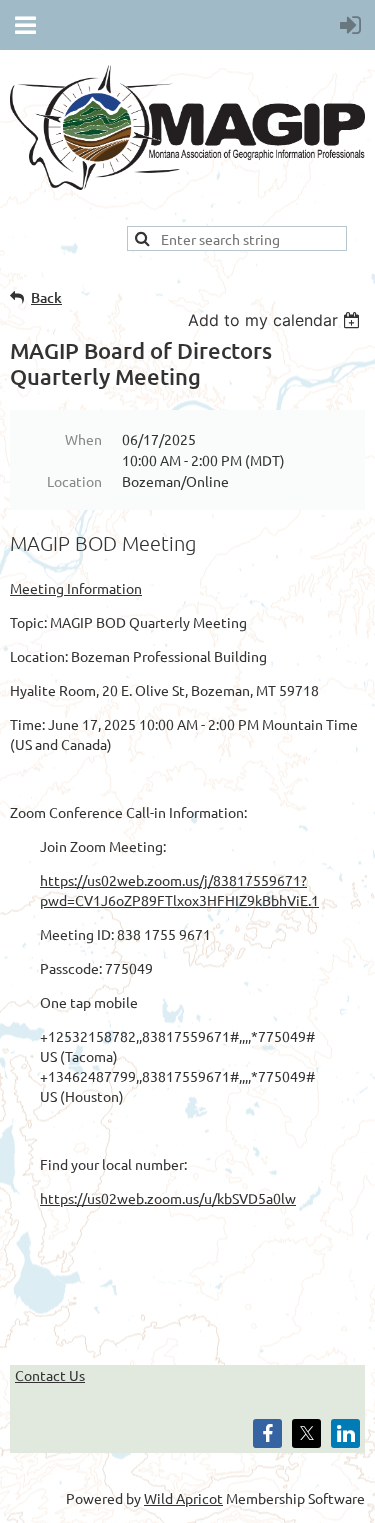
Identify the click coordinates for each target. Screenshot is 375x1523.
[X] (306, 1433)
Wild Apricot (183, 1498)
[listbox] (276, 320)
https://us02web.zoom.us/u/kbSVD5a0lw (168, 1198)
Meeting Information (76, 588)
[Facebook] (267, 1433)
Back (46, 297)
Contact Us (50, 1375)
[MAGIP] (187, 184)
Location (74, 481)
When (83, 439)
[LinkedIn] (345, 1433)
